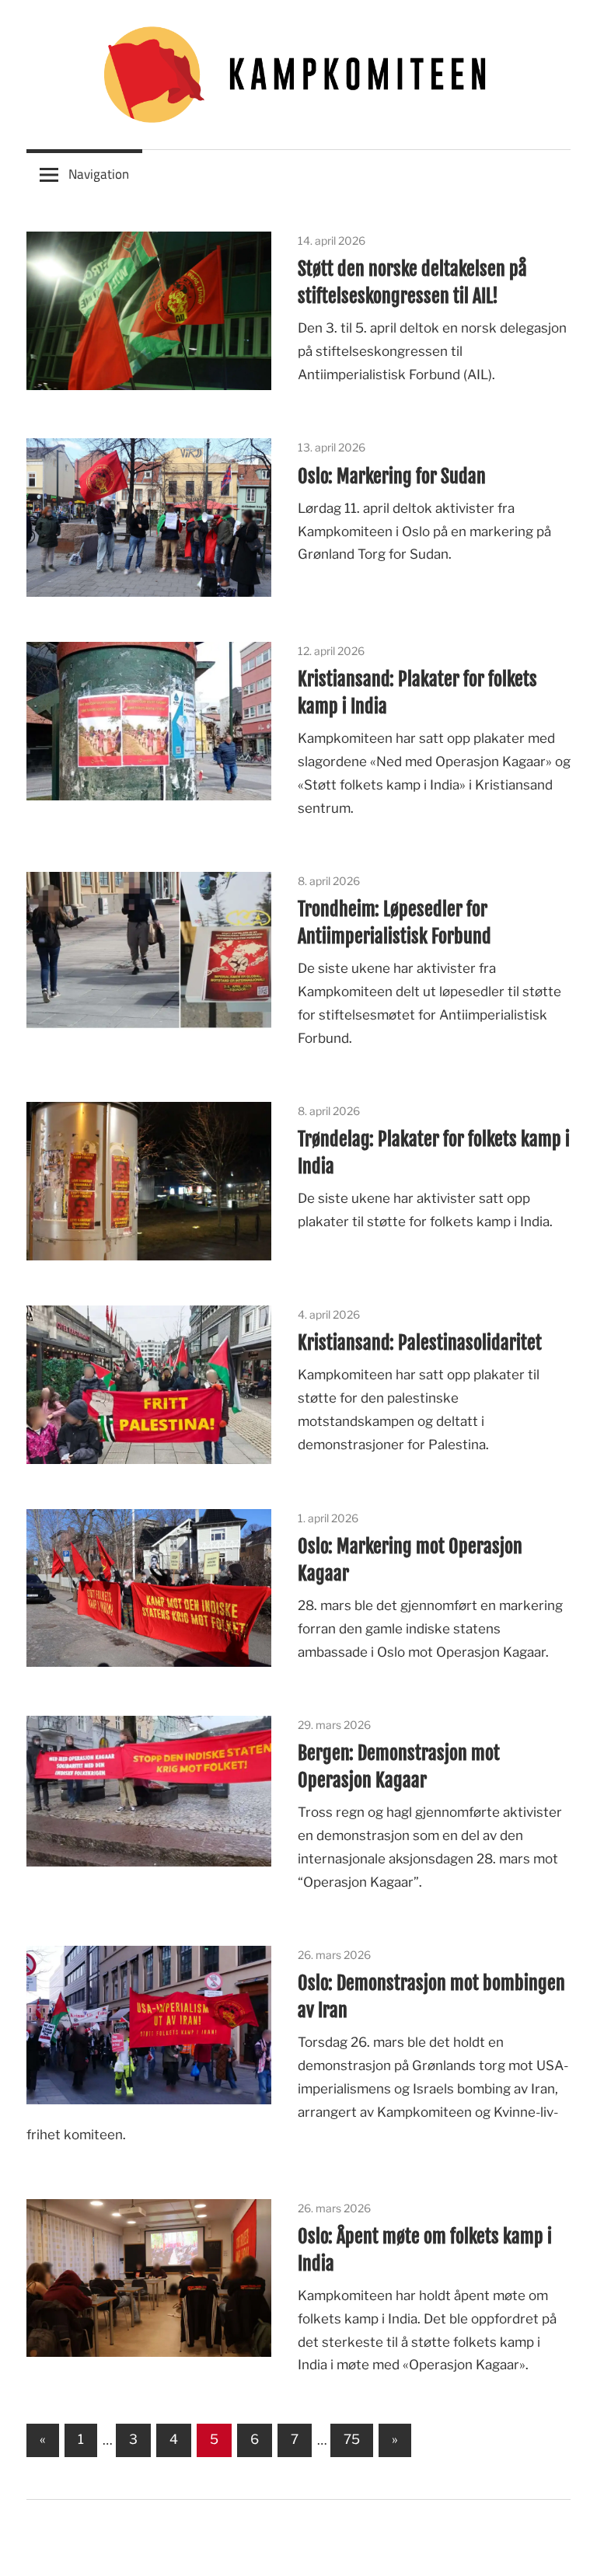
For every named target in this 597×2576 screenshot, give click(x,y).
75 (352, 2439)
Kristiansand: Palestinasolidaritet (420, 1343)
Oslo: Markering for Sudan (392, 476)
